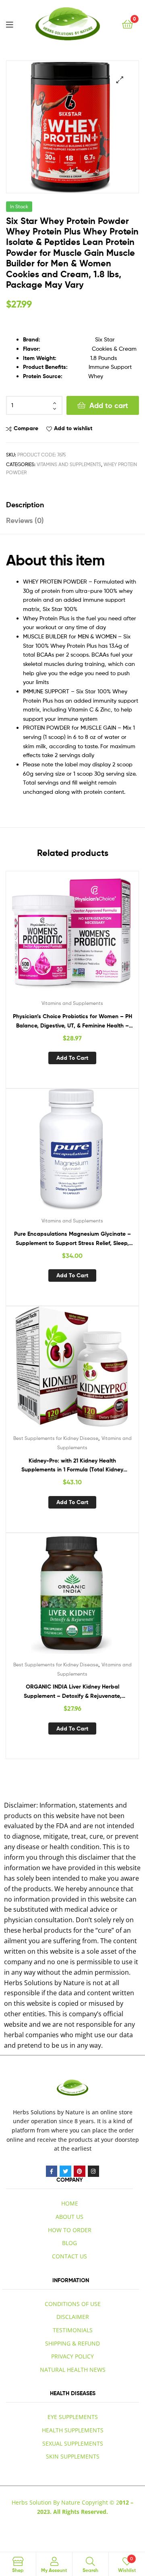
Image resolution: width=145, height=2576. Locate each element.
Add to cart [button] (72, 1058)
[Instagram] (94, 2171)
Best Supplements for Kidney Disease (56, 1438)
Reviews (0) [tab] (25, 520)
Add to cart (109, 405)
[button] (120, 80)
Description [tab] (25, 505)
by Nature (71, 2112)
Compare (26, 428)
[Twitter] (65, 2171)
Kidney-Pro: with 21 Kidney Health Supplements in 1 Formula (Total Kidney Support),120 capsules (72, 1466)
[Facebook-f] (52, 2171)
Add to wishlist (73, 428)
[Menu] (9, 24)
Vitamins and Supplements (69, 464)
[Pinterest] (80, 2171)
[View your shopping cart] (127, 24)
